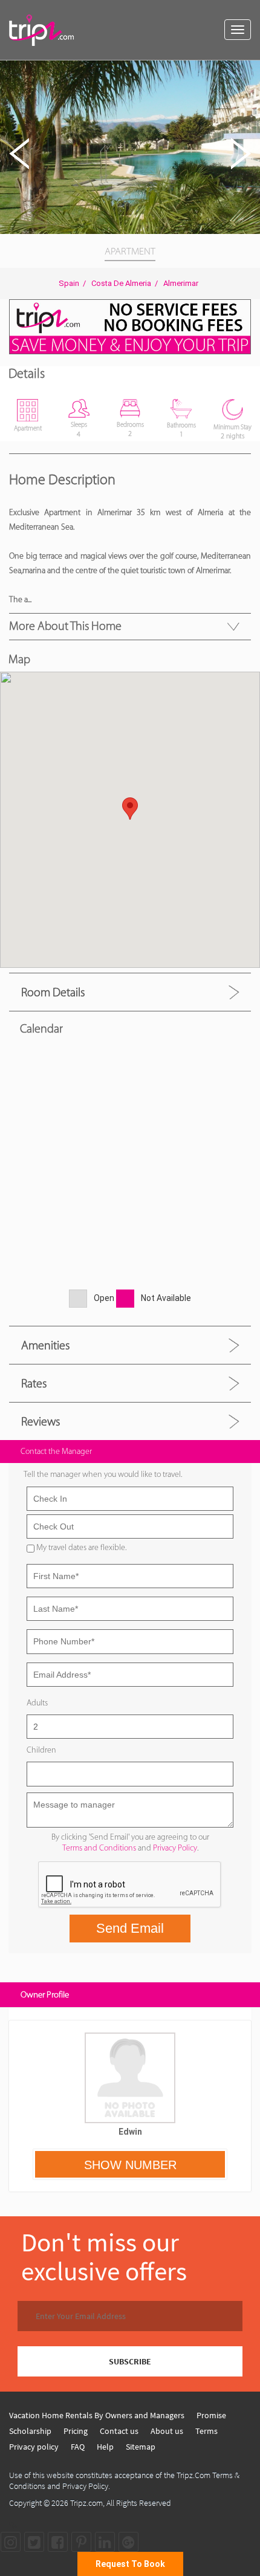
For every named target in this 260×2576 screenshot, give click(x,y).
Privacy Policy (175, 1848)
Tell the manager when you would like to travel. (103, 1474)
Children (41, 1750)
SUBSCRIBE (130, 2361)
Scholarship (30, 2431)
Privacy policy (34, 2447)
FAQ (78, 2447)
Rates (34, 1383)
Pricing (76, 2431)
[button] (249, 71)
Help (105, 2447)
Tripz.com (86, 2503)
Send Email (130, 1928)
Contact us (119, 2431)
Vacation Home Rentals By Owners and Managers (97, 2415)
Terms (206, 2431)
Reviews (41, 1421)
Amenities (45, 1345)
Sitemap (141, 2447)
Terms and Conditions (99, 1848)
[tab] (130, 992)
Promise (211, 2415)
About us (167, 2431)
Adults (37, 1703)
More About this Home (65, 626)
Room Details (53, 992)
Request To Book (130, 2564)
